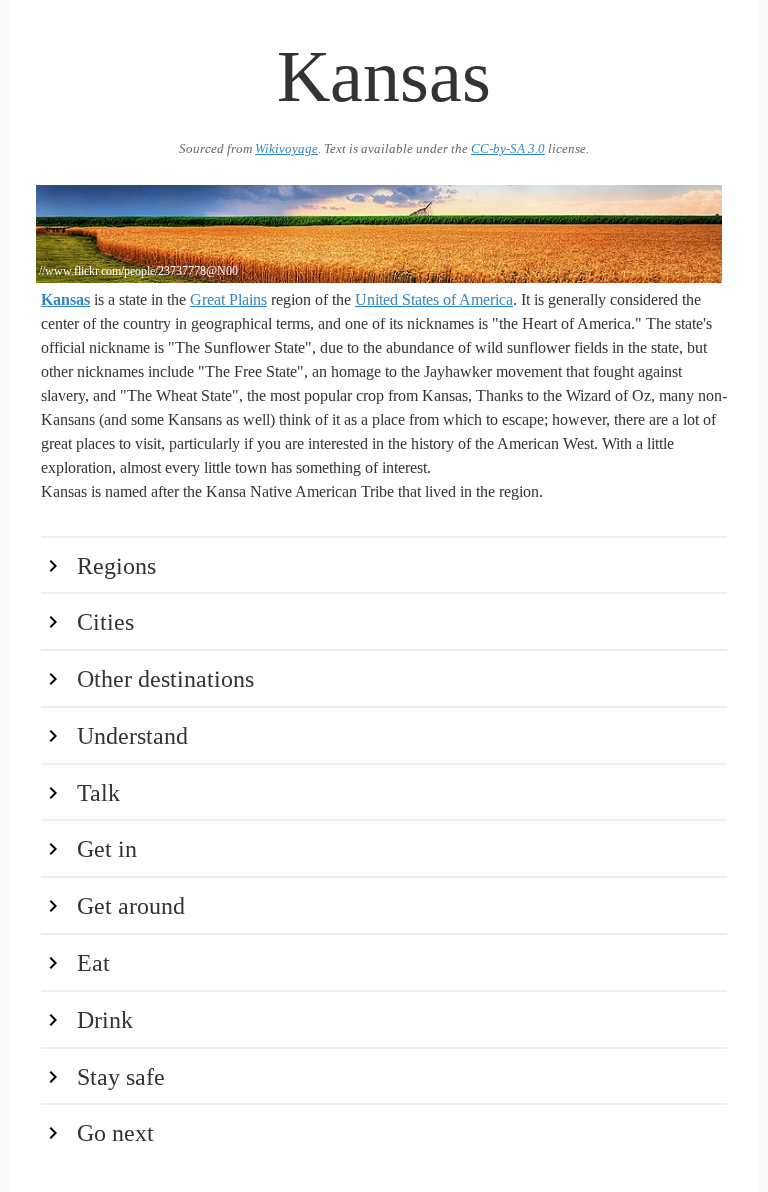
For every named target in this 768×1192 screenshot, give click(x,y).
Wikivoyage (286, 149)
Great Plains (228, 299)
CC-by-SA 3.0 (508, 149)
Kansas (65, 299)
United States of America (434, 299)
